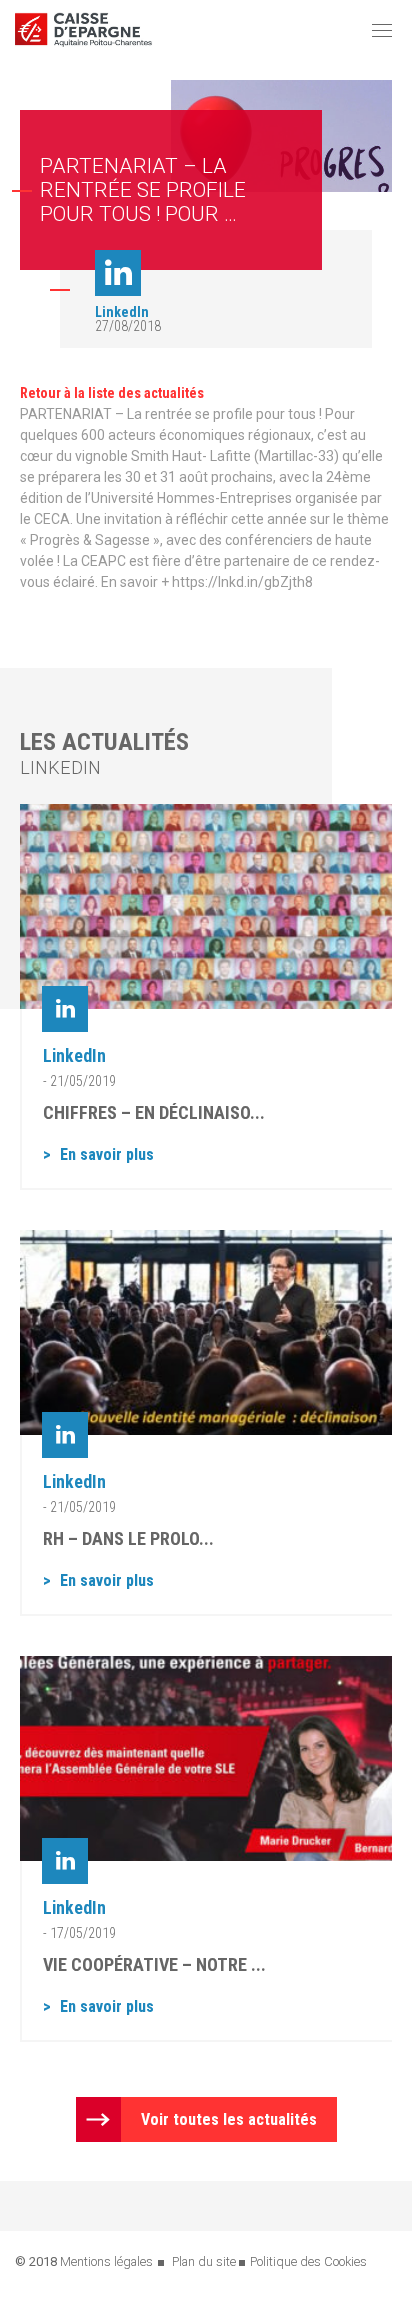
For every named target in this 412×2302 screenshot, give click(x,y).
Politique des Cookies (308, 2261)
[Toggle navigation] (382, 30)
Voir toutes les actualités (229, 2119)
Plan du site (204, 2261)
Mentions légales (106, 2261)
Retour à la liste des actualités (112, 393)
